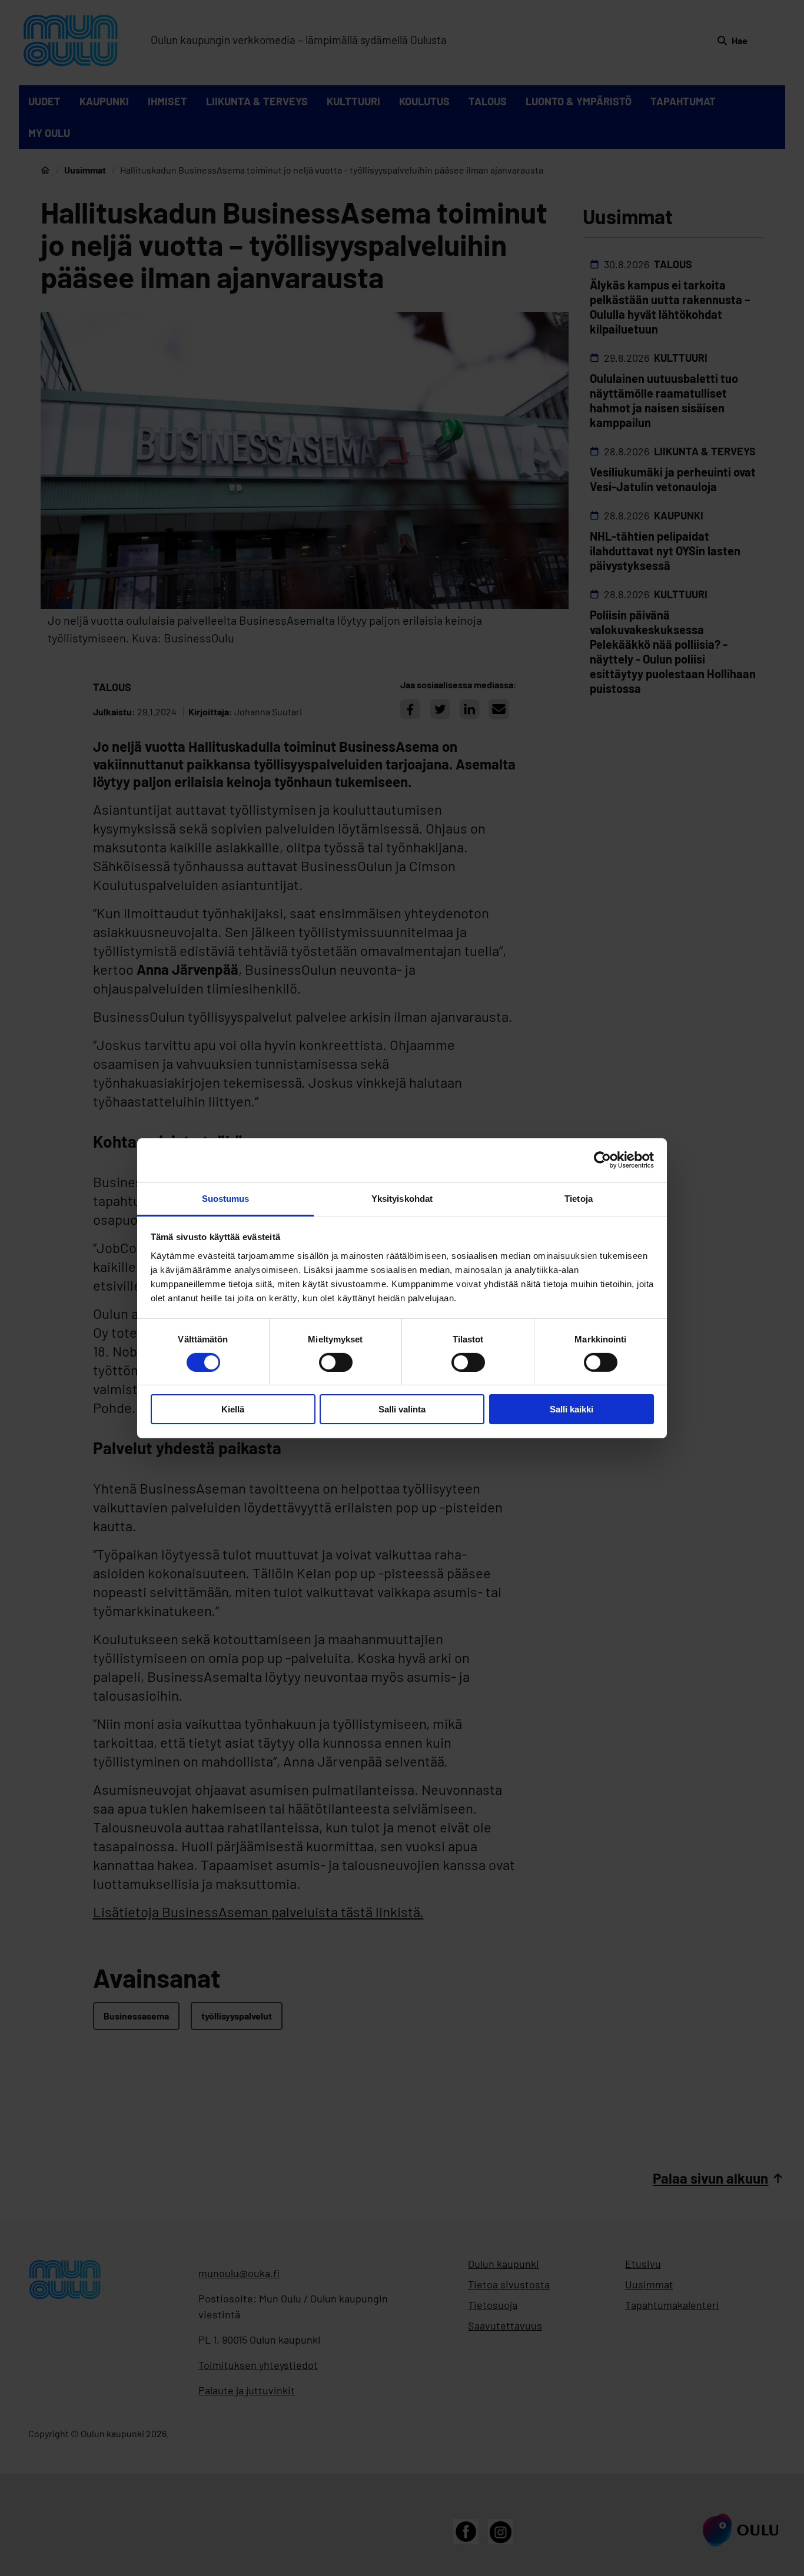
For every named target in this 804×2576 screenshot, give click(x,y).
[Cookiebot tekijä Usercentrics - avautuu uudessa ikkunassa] (602, 1160)
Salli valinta (402, 1409)
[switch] (336, 1362)
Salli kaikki (572, 1409)
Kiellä (233, 1409)
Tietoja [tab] (579, 1198)
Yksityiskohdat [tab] (402, 1198)
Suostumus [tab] (226, 1198)
